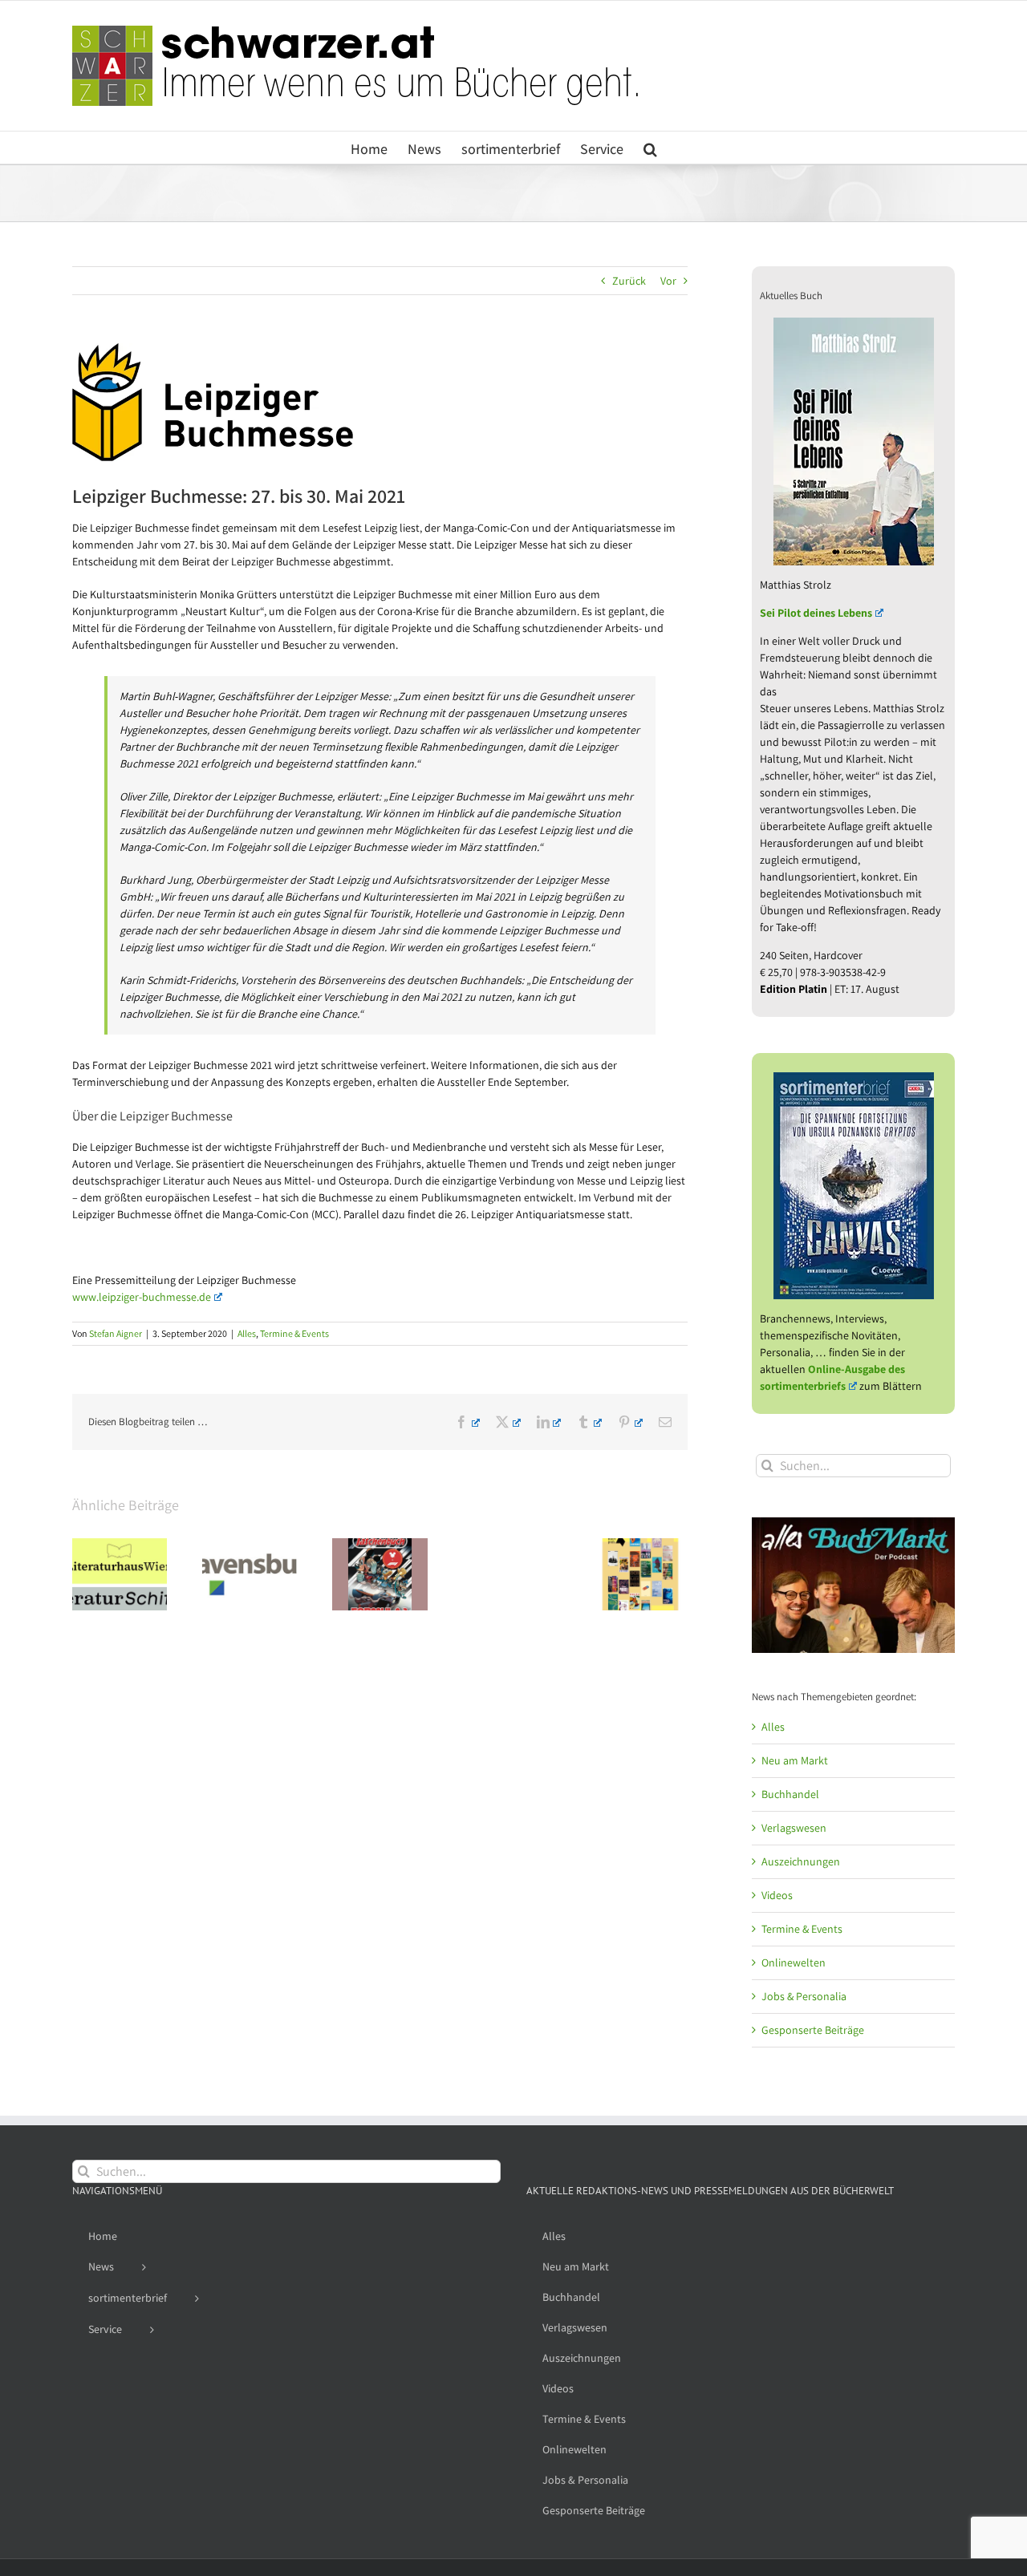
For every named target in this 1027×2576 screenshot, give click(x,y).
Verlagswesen (794, 1828)
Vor (668, 281)
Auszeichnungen (801, 1861)
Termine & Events (294, 1333)
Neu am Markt (795, 1760)
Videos (777, 1895)
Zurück (629, 281)
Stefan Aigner (116, 1333)
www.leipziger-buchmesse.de (142, 1297)
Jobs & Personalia (804, 1996)
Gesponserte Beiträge (813, 2030)
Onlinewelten (794, 1962)
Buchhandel (790, 1794)
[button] (650, 148)
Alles (247, 1333)
